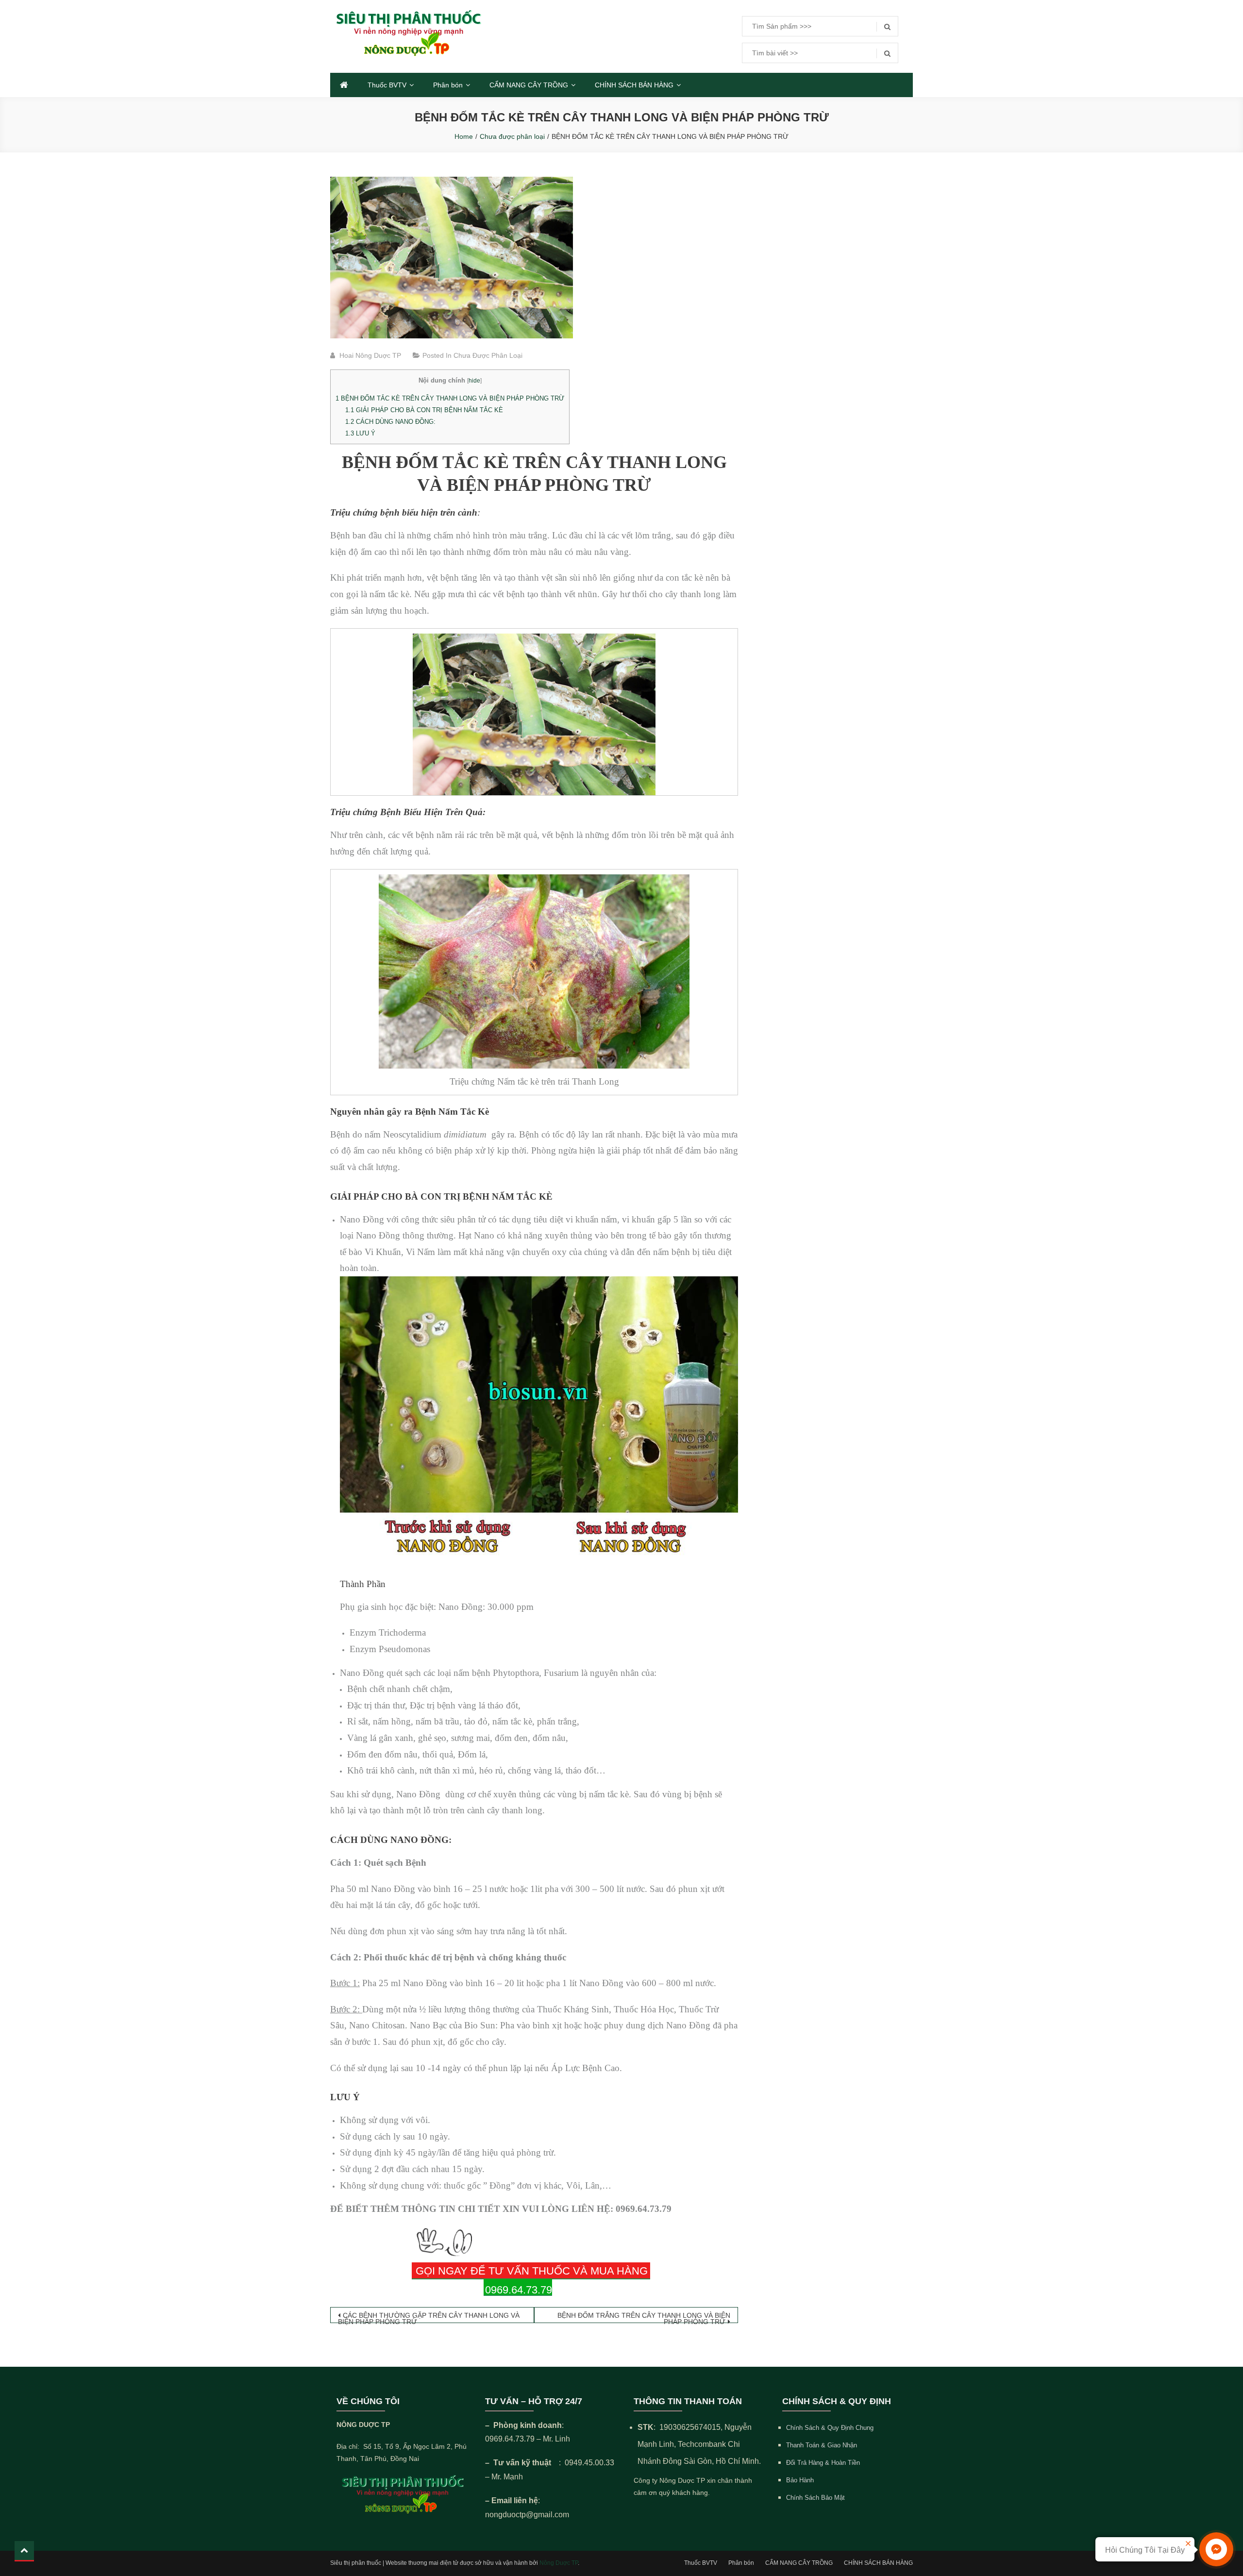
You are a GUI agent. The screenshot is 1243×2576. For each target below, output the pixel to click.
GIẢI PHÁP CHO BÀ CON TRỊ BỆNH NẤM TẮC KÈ (425, 410)
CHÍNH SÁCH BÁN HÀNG (634, 85)
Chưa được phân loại (488, 355)
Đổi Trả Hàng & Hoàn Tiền (823, 2463)
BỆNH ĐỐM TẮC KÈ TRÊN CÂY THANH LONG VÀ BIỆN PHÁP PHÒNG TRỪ (450, 398)
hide (474, 381)
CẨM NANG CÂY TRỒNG (529, 85)
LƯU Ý (360, 433)
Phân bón (448, 85)
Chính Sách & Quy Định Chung (830, 2428)
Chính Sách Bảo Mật (815, 2498)
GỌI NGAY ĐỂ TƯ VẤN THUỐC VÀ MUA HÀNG (532, 2271)
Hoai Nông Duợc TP (370, 355)
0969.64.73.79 (519, 2290)
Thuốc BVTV (387, 85)
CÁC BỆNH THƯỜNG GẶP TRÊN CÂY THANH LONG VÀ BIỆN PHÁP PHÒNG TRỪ (429, 2317)
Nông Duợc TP (559, 2563)
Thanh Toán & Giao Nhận (822, 2445)
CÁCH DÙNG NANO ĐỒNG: (390, 422)
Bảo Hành (800, 2480)
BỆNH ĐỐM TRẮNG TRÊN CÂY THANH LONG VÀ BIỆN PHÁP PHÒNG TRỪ (644, 2317)
